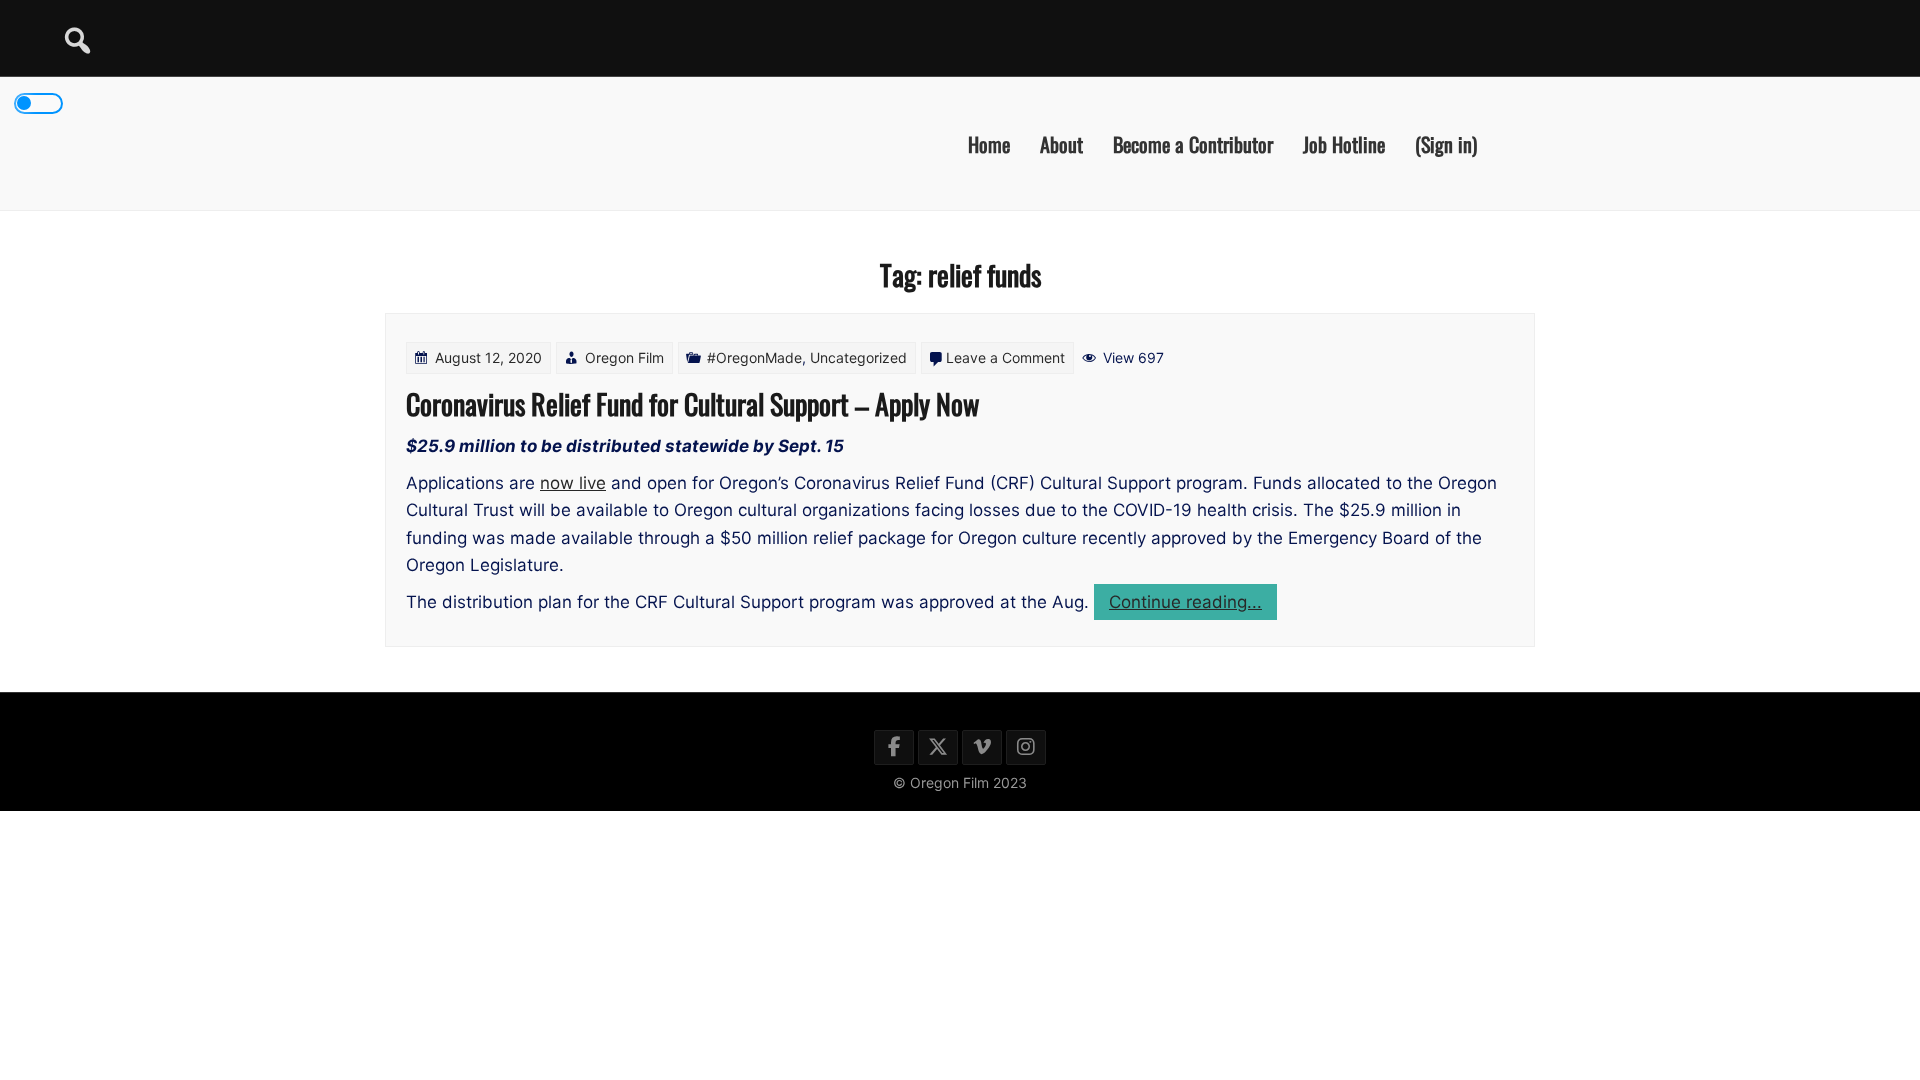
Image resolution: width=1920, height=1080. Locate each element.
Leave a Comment (1005, 357)
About (1061, 143)
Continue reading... (1193, 605)
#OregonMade (754, 357)
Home (989, 143)
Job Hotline (1344, 143)
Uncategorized (858, 357)
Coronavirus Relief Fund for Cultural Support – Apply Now (692, 403)
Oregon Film (624, 357)
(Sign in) (1446, 143)
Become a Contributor (1193, 143)
